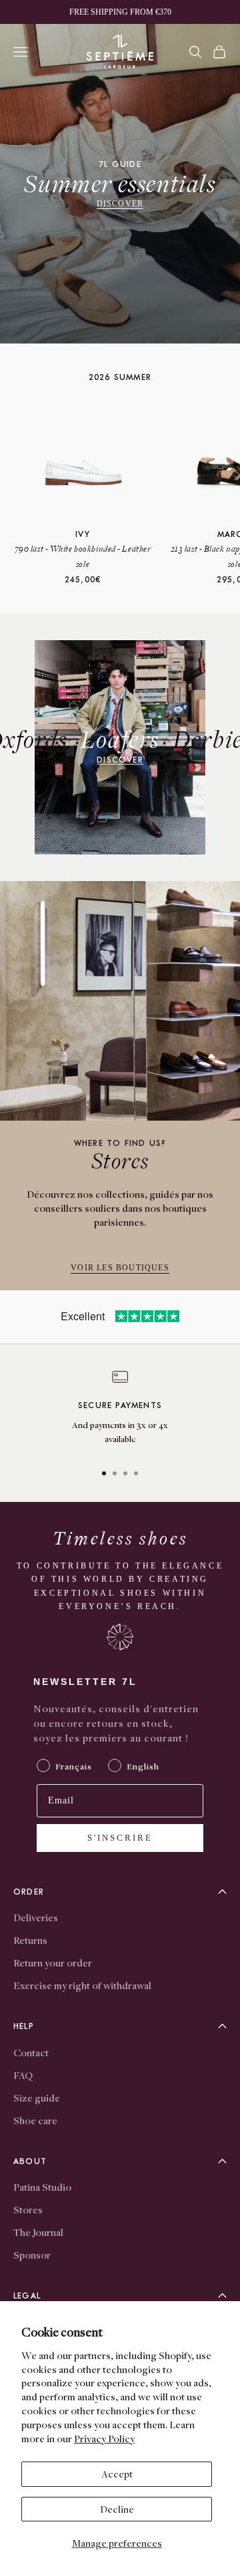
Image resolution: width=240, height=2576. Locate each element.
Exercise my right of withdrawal (82, 1985)
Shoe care (35, 2120)
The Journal (38, 2232)
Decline (117, 2509)
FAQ (23, 2075)
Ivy (83, 534)
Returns (30, 1940)
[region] (120, 1410)
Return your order (53, 1962)
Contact (31, 2052)
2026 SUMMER (120, 377)
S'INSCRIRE (120, 1838)
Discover (120, 204)
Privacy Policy (104, 2438)
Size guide (37, 2098)
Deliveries (36, 1917)
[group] (120, 184)
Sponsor (32, 2255)
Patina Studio (42, 2187)
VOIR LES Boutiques (120, 1268)
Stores (28, 2209)
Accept (117, 2474)
